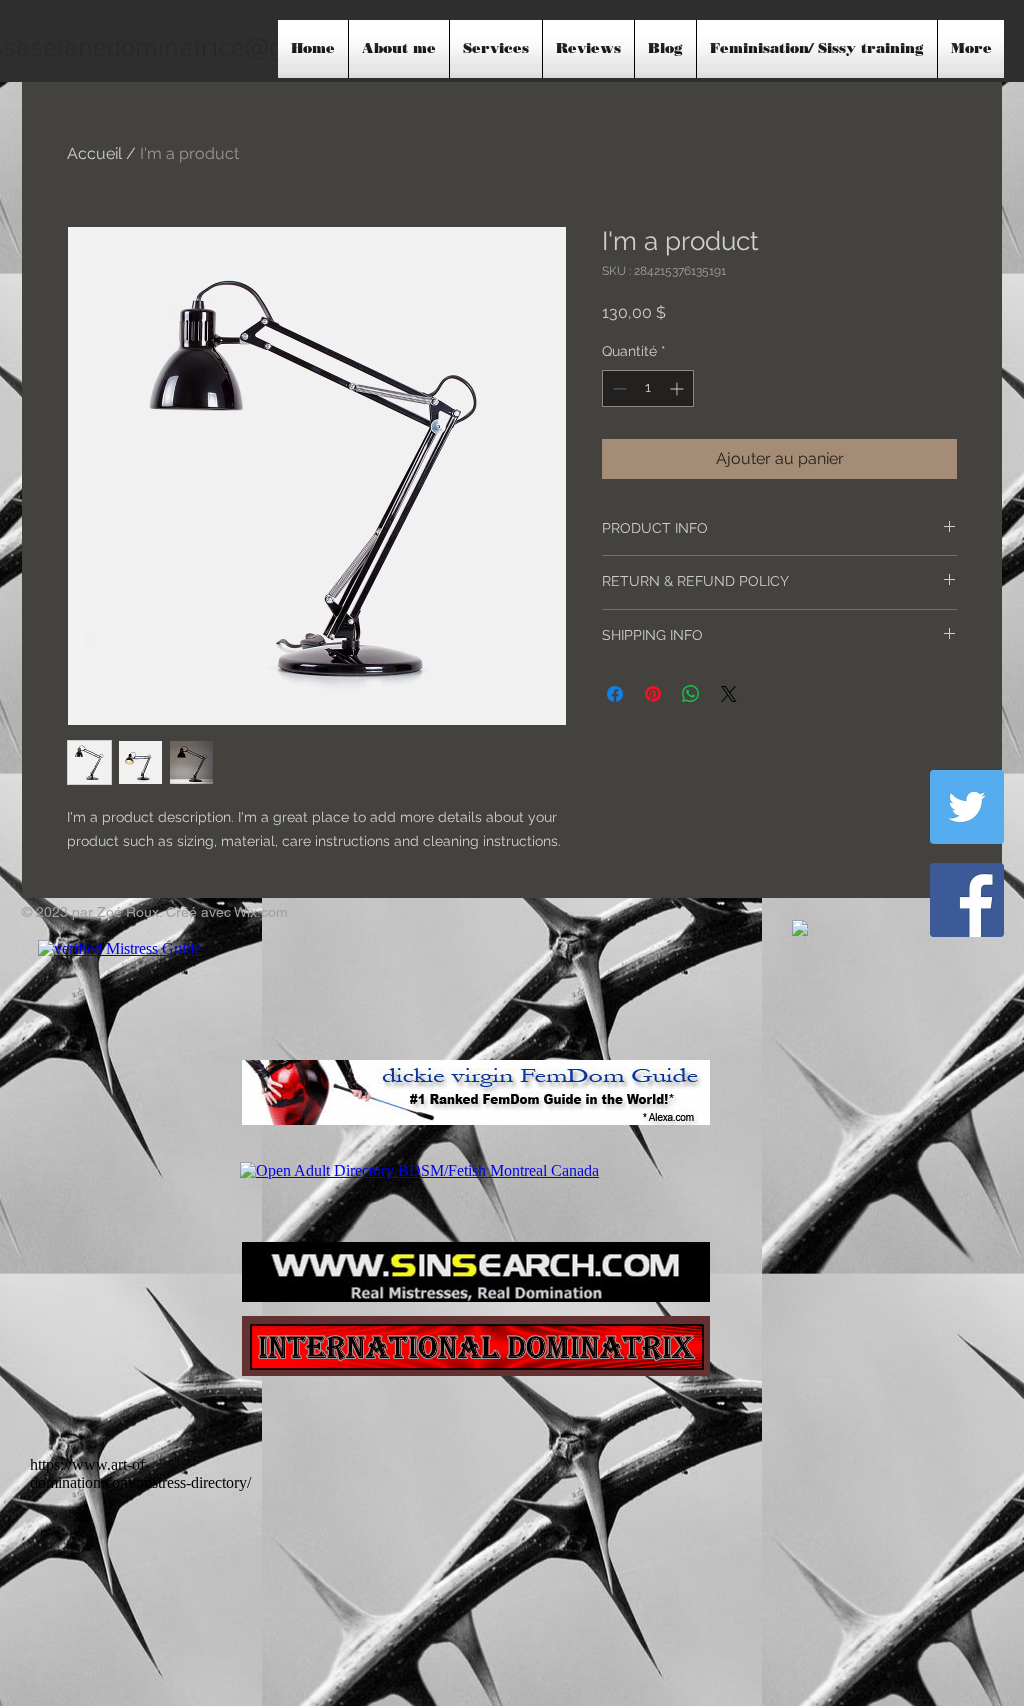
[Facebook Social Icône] (967, 900)
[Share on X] (729, 694)
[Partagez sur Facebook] (615, 694)
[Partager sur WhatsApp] (691, 694)
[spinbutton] (648, 388)
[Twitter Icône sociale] (967, 807)
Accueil (94, 153)
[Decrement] (617, 388)
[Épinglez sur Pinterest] (653, 694)
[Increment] (678, 388)
